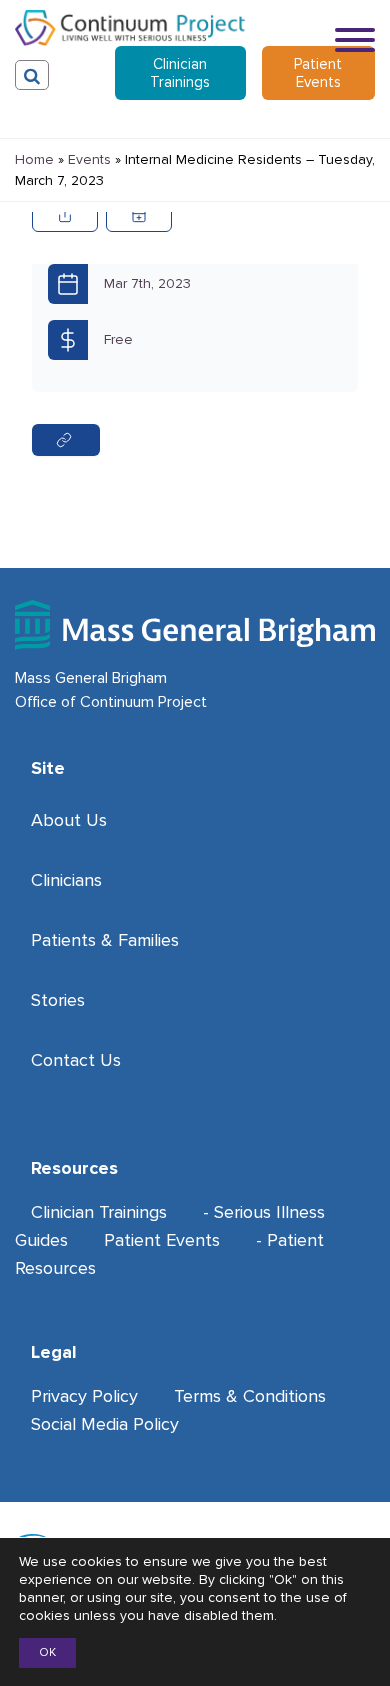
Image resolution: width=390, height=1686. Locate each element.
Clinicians (66, 880)
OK (47, 1652)
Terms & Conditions (250, 1396)
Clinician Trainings (180, 73)
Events (89, 159)
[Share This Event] (65, 215)
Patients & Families (105, 940)
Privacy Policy (84, 1396)
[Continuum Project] (130, 28)
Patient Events (318, 73)
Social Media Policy (105, 1424)
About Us (69, 820)
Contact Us (76, 1060)
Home (34, 159)
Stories (58, 1000)
